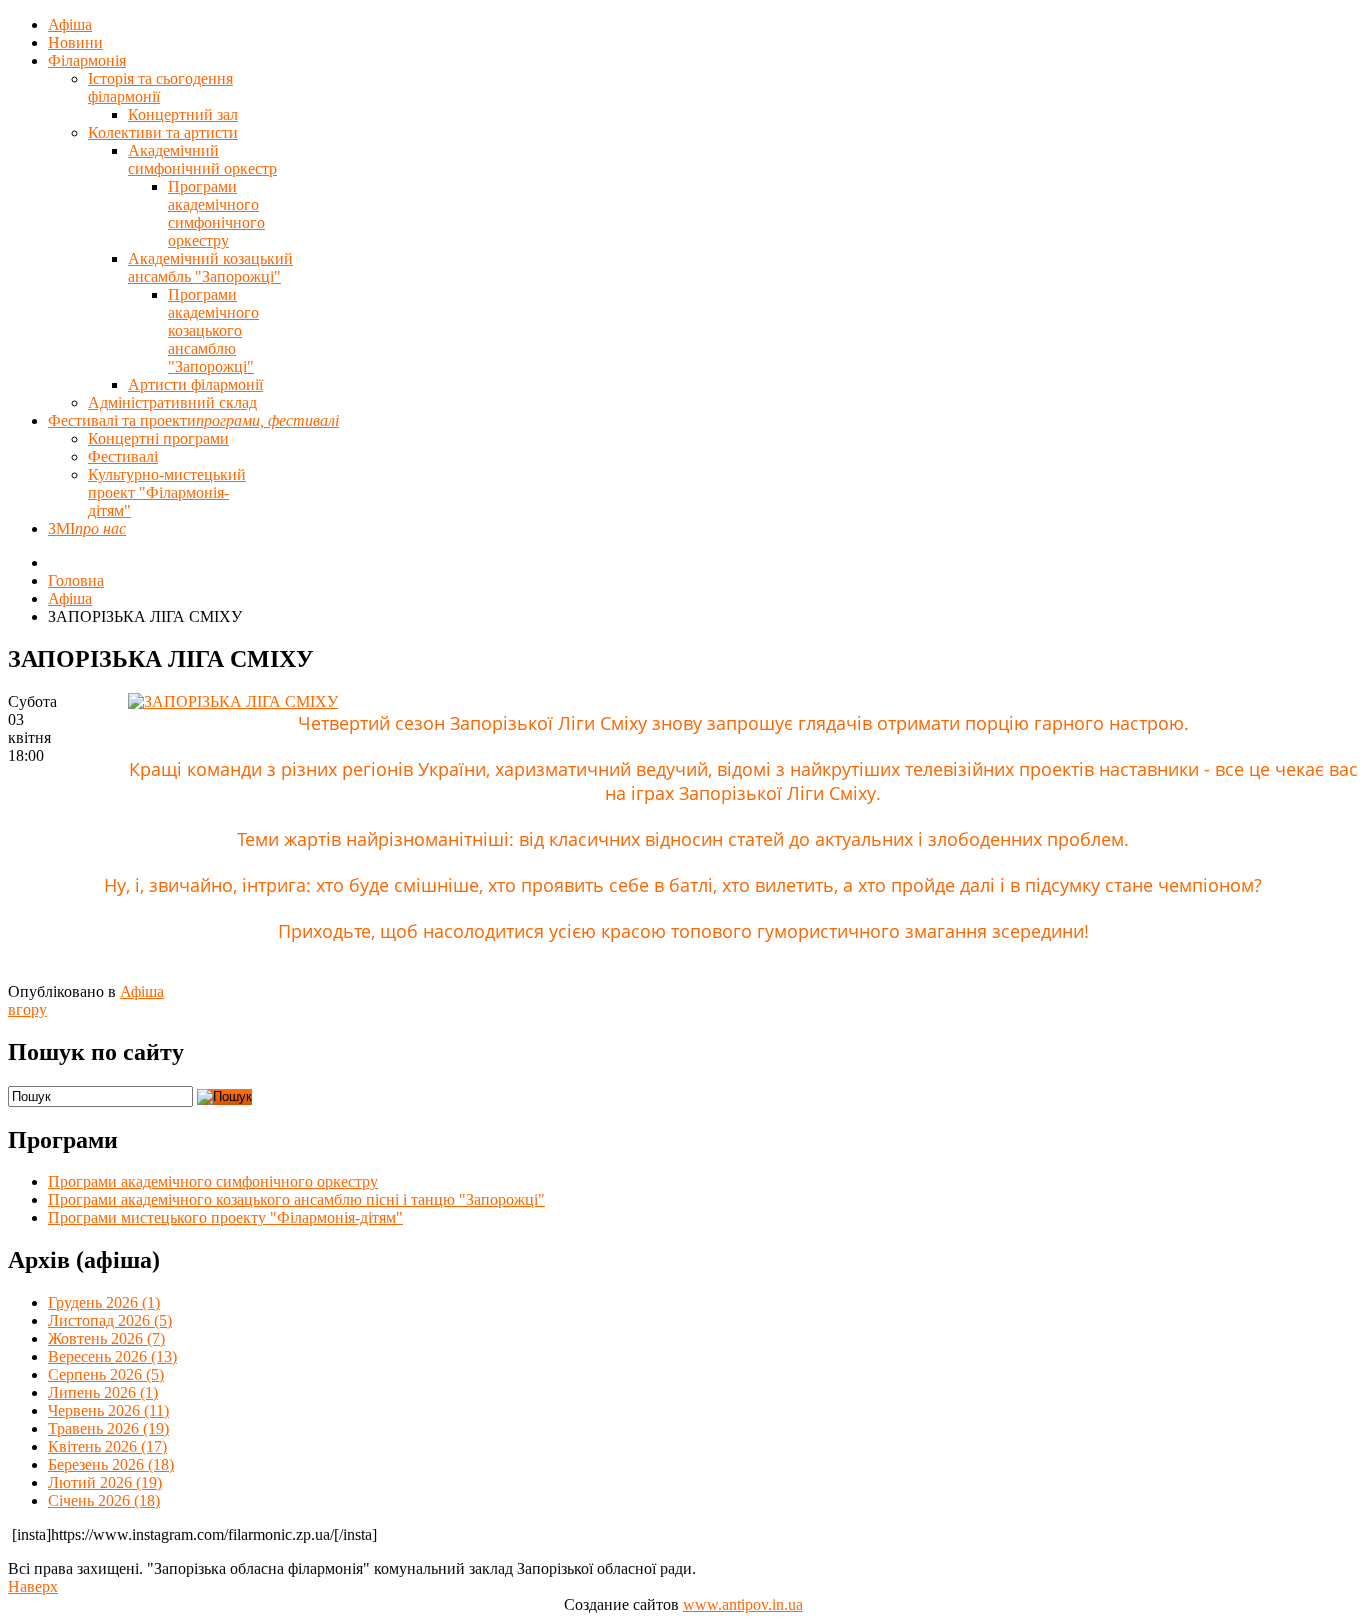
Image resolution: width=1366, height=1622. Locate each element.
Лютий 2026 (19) (105, 1482)
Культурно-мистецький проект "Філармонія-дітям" (167, 492)
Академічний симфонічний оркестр (202, 159)
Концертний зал (183, 114)
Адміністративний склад (172, 402)
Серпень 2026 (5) (106, 1374)
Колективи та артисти (163, 132)
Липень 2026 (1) (103, 1392)
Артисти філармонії (195, 384)
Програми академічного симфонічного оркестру (216, 213)
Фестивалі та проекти (193, 420)
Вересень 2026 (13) (112, 1356)
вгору (27, 1009)
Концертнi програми (158, 438)
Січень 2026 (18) (104, 1500)
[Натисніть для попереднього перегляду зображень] (233, 701)
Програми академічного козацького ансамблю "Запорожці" (213, 330)
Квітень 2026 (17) (107, 1446)
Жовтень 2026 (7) (106, 1338)
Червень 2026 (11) (108, 1410)
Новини (75, 42)
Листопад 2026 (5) (110, 1320)
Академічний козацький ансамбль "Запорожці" (210, 267)
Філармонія (87, 60)
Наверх (33, 1586)
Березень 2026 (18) (111, 1464)
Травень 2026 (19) (108, 1428)
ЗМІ (87, 528)
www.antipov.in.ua (743, 1604)
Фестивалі (123, 456)
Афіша (70, 24)
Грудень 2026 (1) (104, 1302)
